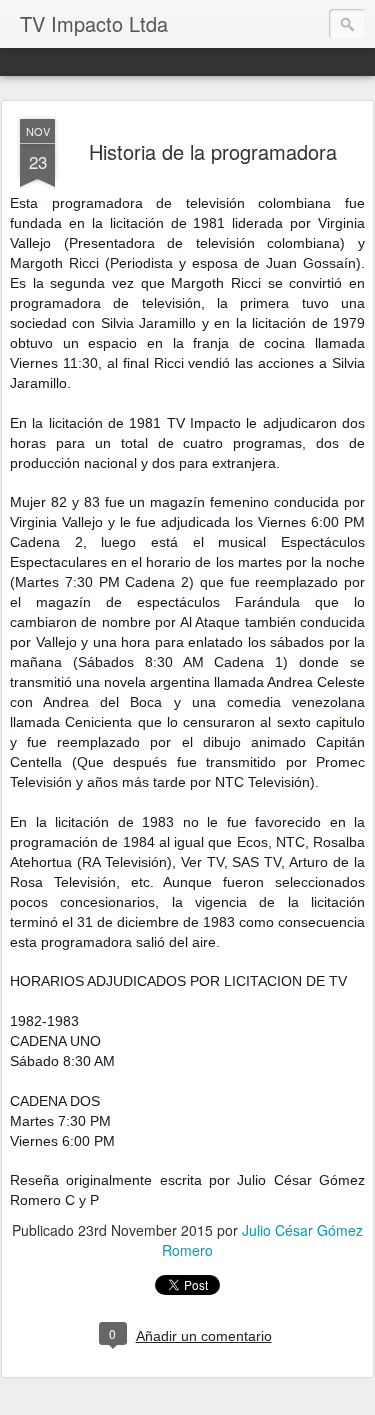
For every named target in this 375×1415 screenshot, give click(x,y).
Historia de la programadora (213, 151)
